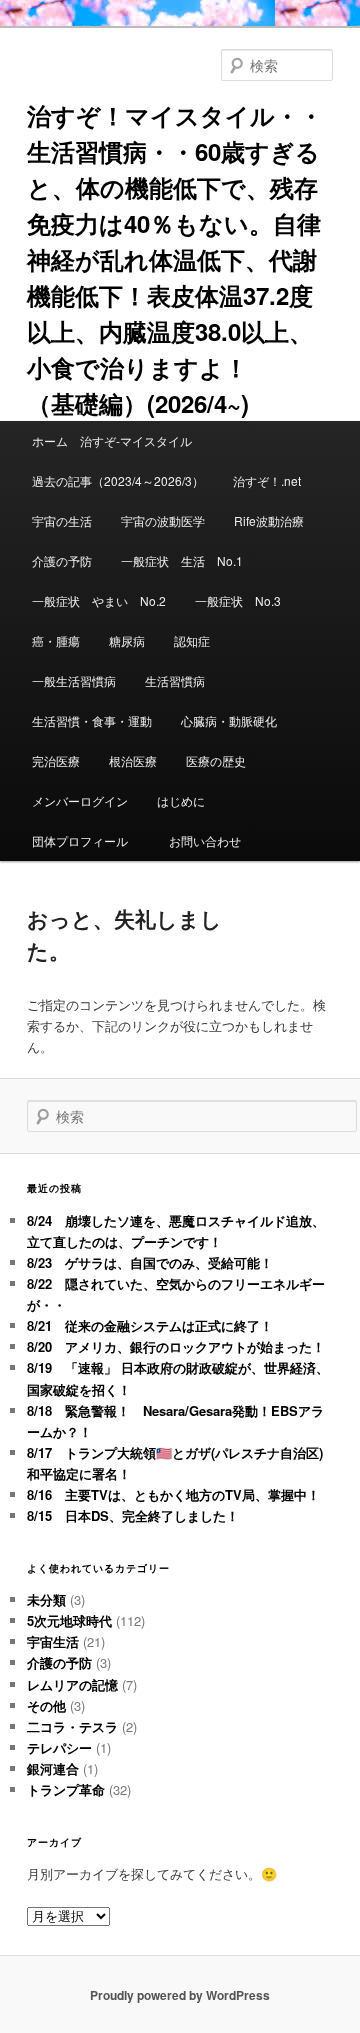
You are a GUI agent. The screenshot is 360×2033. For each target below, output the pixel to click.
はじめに (181, 800)
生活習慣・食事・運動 (92, 720)
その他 (46, 1705)
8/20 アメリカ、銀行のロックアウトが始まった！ (176, 1346)
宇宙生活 (53, 1641)
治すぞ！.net (267, 480)
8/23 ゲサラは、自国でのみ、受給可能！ (150, 1262)
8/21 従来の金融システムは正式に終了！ (150, 1325)
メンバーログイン (80, 800)
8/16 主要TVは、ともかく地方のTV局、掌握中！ (173, 1494)
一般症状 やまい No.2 (99, 600)
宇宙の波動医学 (163, 520)
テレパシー (59, 1747)
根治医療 (133, 760)
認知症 (192, 640)
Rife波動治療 (269, 520)
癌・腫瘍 (56, 640)
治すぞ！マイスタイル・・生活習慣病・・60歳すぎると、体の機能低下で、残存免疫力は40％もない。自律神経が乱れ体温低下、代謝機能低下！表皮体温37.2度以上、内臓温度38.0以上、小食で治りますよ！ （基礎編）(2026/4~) (175, 259)
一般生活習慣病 (74, 680)
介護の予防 (62, 560)
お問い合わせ (205, 840)
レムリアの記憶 (72, 1684)
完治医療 (56, 760)
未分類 (46, 1599)
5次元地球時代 (69, 1620)
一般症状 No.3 (238, 600)
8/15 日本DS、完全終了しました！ (133, 1515)
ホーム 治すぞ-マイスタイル (112, 440)
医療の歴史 (216, 760)
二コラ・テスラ (72, 1726)
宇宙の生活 (62, 520)
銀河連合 (53, 1768)
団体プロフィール (86, 840)
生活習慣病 (175, 680)
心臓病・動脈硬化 (229, 720)
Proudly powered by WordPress (180, 1995)
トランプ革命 (66, 1789)
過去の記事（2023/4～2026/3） (118, 480)
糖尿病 (127, 640)
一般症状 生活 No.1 (182, 560)
